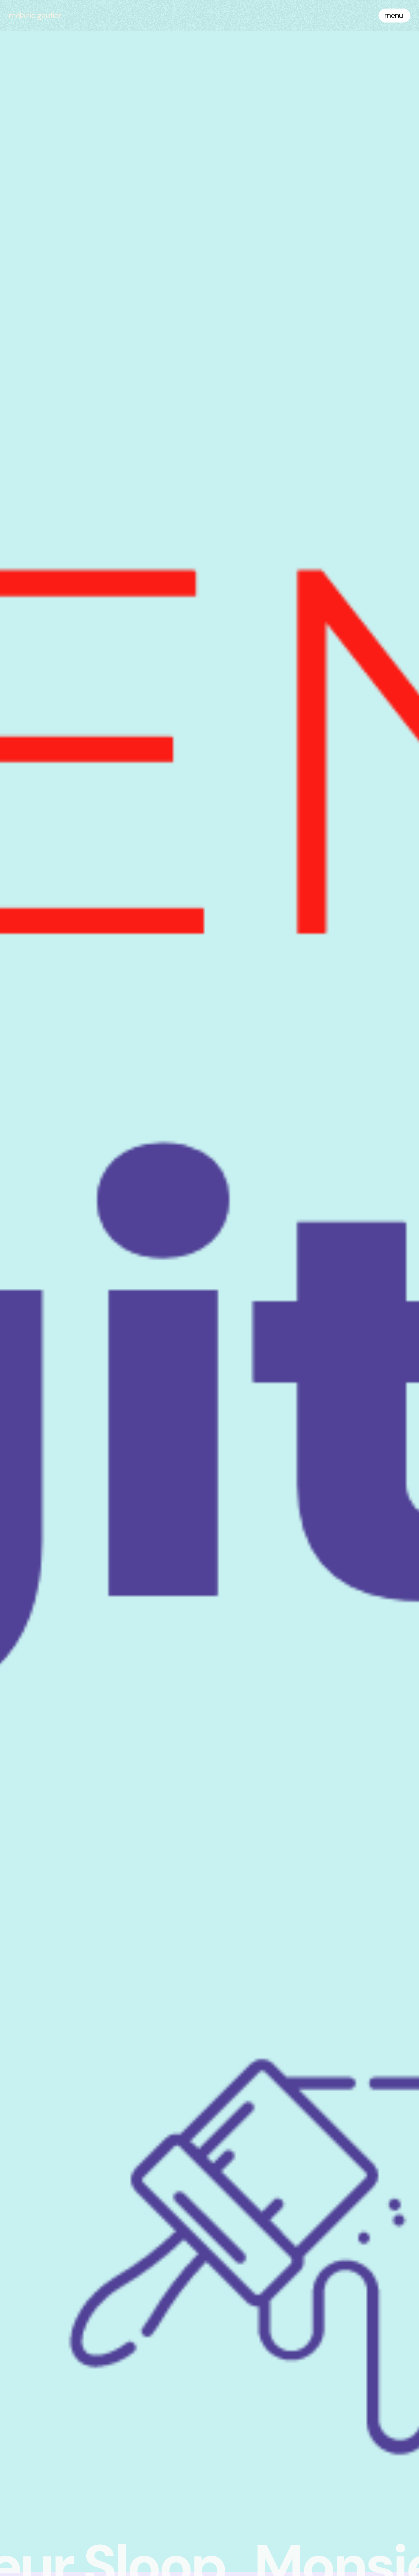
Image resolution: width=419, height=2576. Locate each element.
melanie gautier (35, 15)
